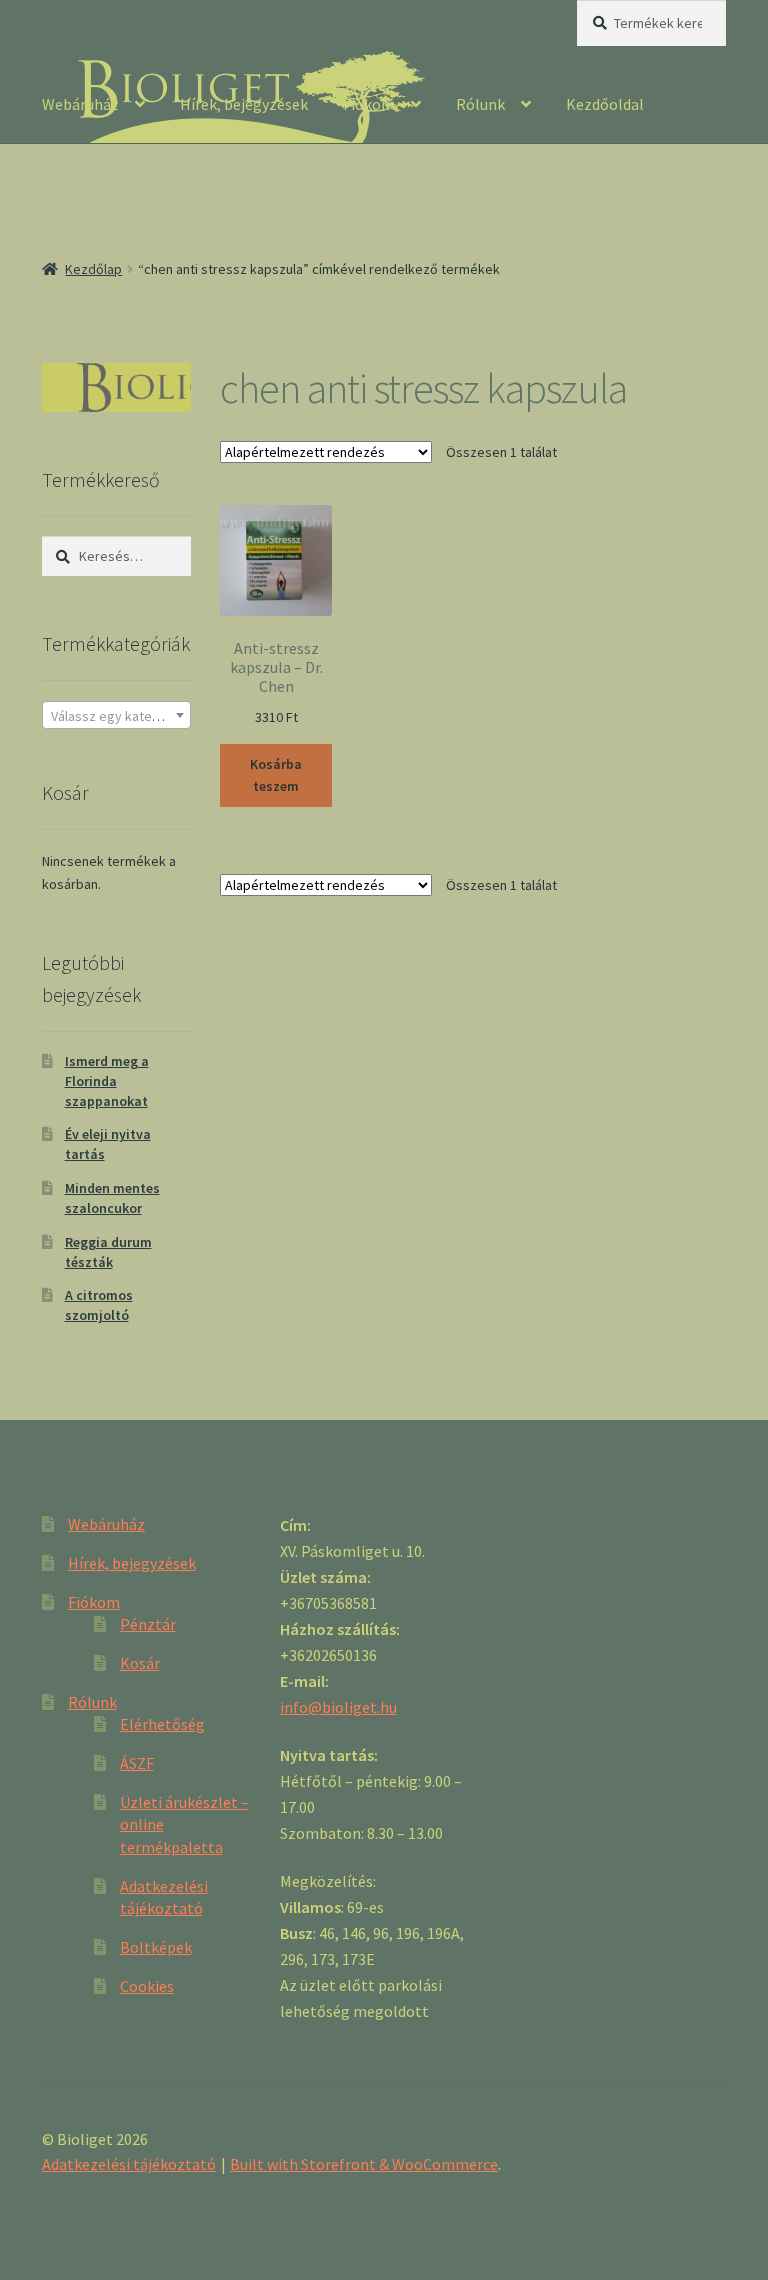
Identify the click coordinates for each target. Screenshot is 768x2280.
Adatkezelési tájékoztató (129, 2164)
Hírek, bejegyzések (244, 104)
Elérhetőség (162, 1724)
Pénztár (148, 1624)
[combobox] (116, 715)
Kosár (140, 1663)
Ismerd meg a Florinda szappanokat (107, 1081)
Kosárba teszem (276, 775)
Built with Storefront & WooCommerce (364, 2164)
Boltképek (156, 1947)
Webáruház (80, 104)
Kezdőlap (93, 269)
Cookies (147, 1986)
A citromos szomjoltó (99, 1305)
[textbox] (116, 716)
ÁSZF (137, 1763)
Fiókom (369, 104)
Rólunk (480, 104)
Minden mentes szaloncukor (112, 1198)
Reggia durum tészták (108, 1252)
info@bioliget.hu (338, 1707)
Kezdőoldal (605, 104)
